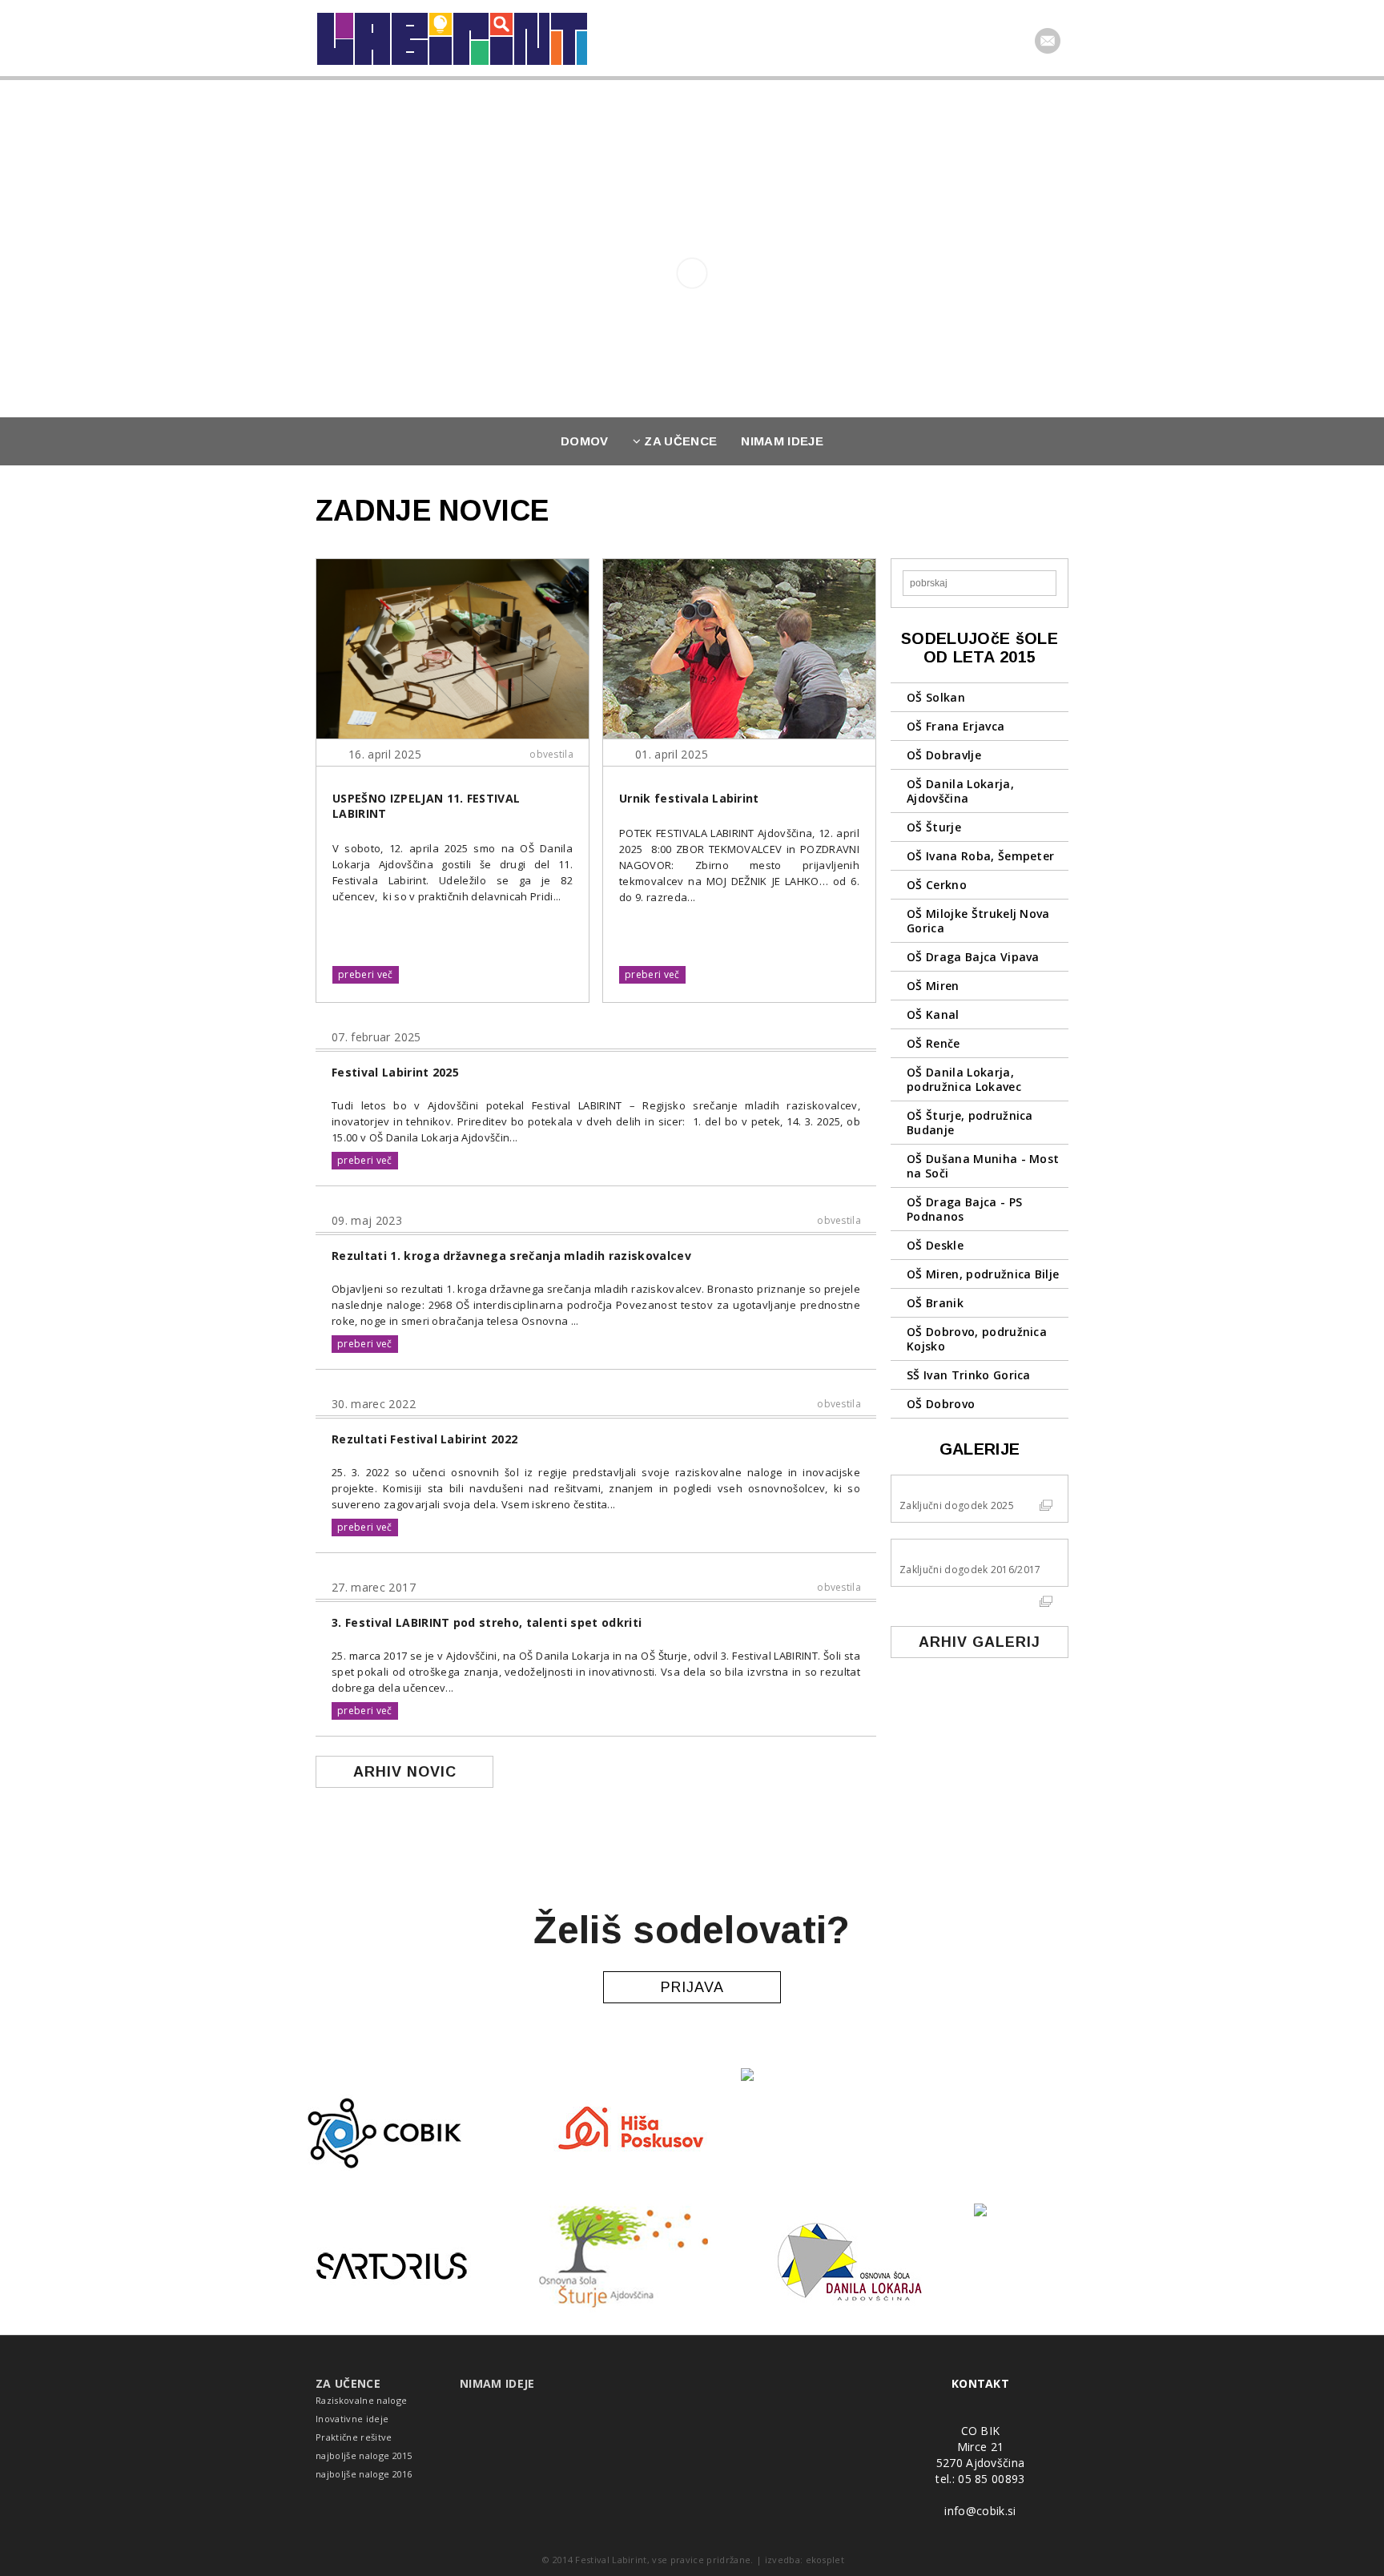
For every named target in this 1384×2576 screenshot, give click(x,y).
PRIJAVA (692, 1987)
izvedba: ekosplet (805, 2560)
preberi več (366, 974)
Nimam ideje (782, 441)
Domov (585, 441)
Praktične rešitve (354, 2437)
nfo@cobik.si (982, 2511)
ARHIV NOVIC (405, 1772)
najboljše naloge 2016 (364, 2474)
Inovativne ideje (352, 2419)
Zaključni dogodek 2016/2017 (970, 1570)
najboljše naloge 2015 (364, 2455)
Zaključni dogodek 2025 (957, 1505)
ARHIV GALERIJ (980, 1642)
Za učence (679, 441)
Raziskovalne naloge (361, 2400)
